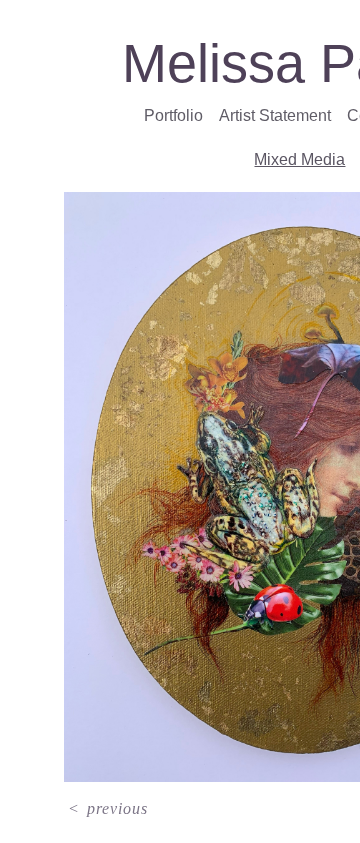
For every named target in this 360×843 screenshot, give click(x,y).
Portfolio (178, 116)
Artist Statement (278, 116)
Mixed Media (299, 160)
